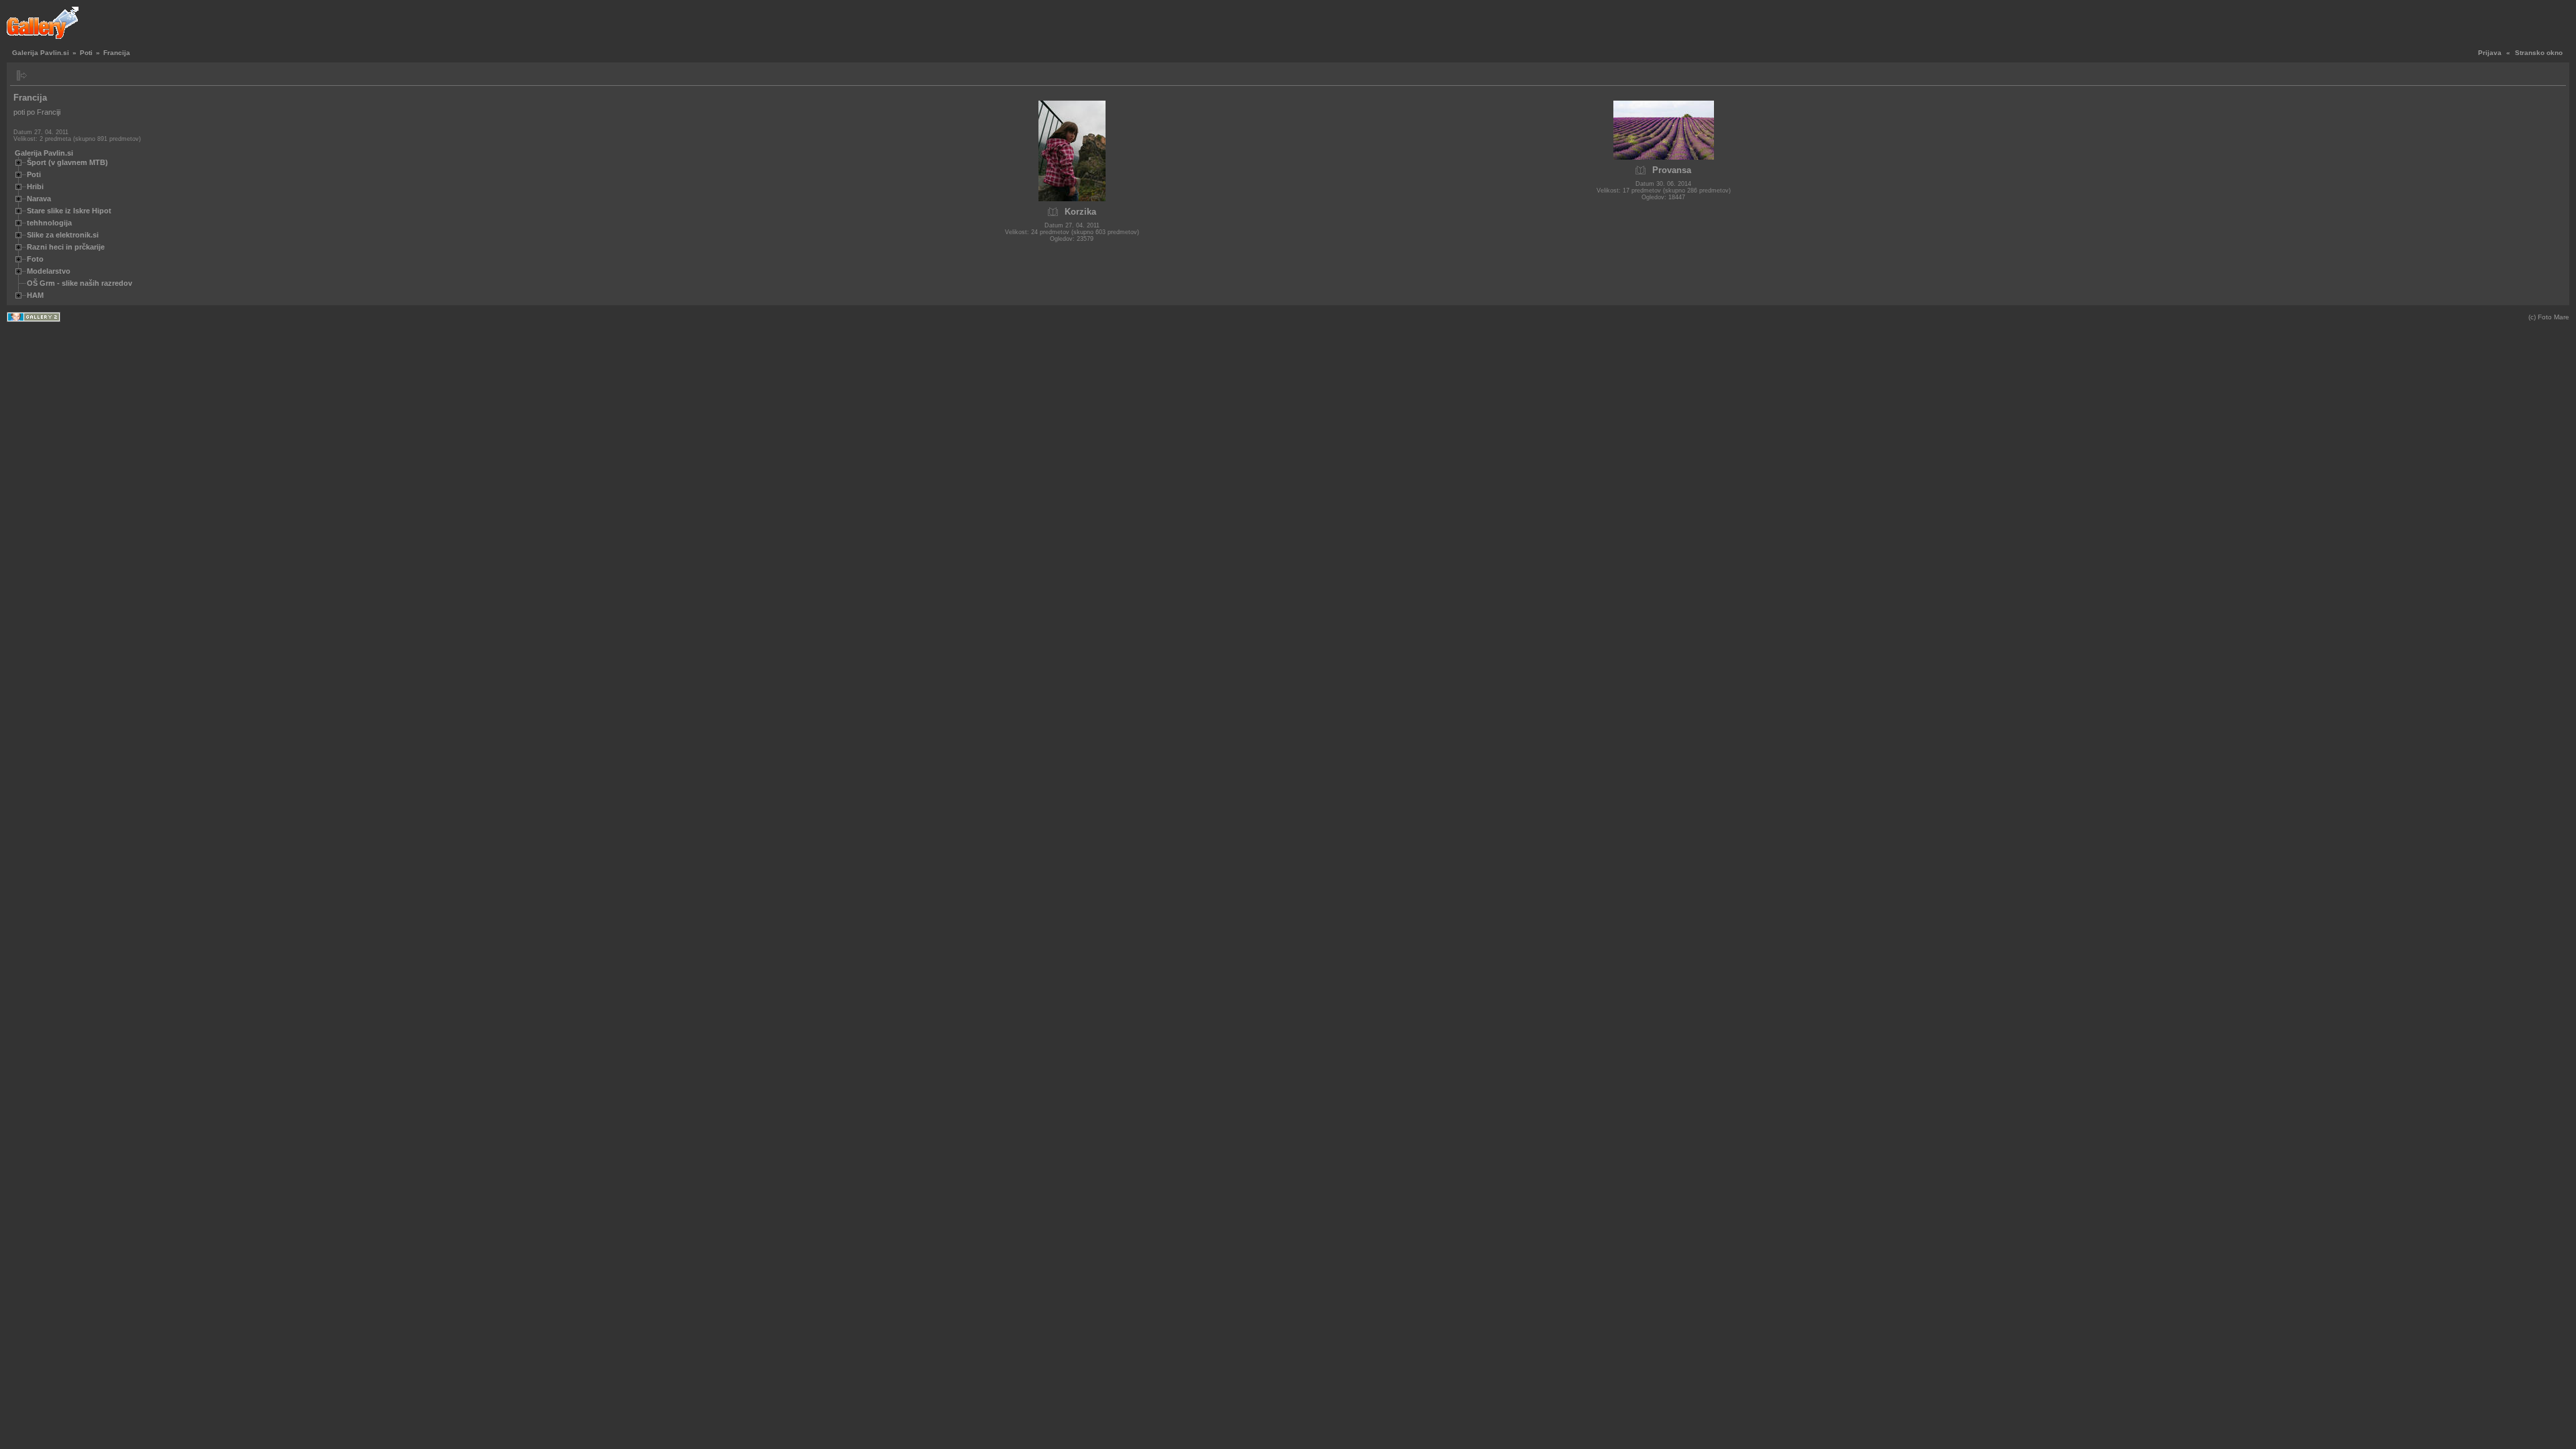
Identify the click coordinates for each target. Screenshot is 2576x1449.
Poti (86, 53)
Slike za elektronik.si (63, 235)
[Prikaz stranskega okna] (22, 75)
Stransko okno (2539, 53)
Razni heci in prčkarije (66, 247)
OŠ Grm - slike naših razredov (79, 283)
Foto (35, 259)
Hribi (35, 186)
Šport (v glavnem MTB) (67, 162)
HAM (35, 295)
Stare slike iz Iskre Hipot (69, 211)
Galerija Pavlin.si (41, 53)
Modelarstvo (49, 271)
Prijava (2490, 53)
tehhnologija (49, 223)
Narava (39, 199)
